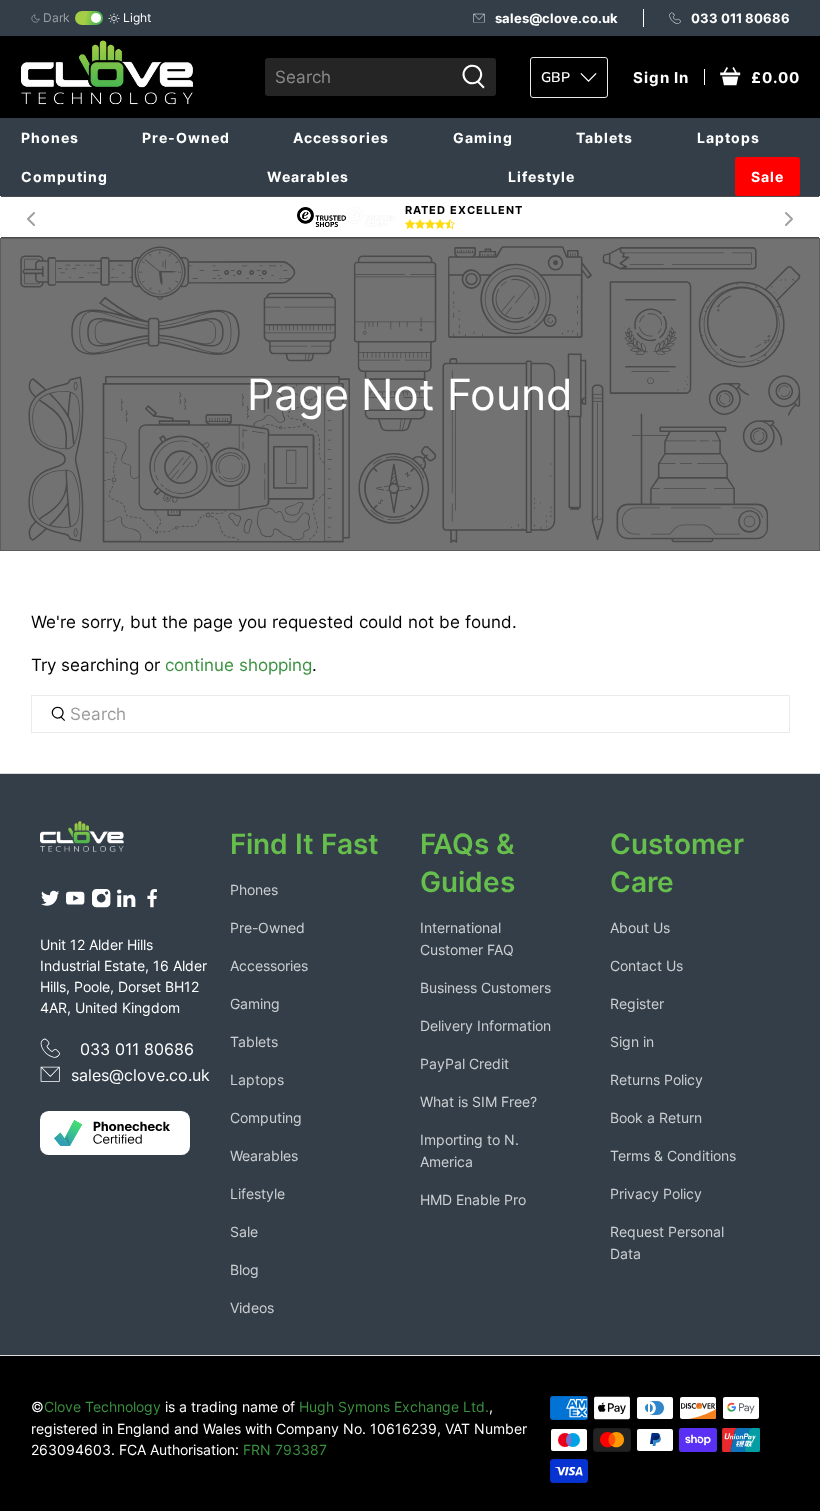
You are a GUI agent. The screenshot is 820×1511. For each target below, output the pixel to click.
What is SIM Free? (478, 1101)
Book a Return (656, 1117)
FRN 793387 (285, 1449)
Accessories (341, 137)
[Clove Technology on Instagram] (101, 903)
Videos (252, 1307)
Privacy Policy (656, 1193)
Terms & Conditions (673, 1155)
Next (789, 217)
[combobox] (358, 77)
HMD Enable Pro (473, 1199)
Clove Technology (102, 1406)
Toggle (89, 18)
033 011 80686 (740, 18)
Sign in (632, 1041)
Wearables (308, 176)
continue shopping (238, 665)
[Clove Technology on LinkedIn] (126, 903)
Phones (50, 137)
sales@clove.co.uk (556, 18)
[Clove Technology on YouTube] (75, 903)
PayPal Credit (464, 1063)
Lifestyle (541, 176)
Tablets (604, 137)
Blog (244, 1269)
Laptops (728, 137)
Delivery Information (485, 1025)
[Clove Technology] (91, 841)
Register (637, 1003)
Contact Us (646, 965)
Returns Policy (656, 1079)
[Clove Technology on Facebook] (152, 903)
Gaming (483, 137)
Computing (64, 176)
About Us (640, 927)
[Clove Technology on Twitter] (50, 903)
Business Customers (485, 987)
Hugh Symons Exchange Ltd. (394, 1406)
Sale (767, 176)
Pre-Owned (186, 137)
